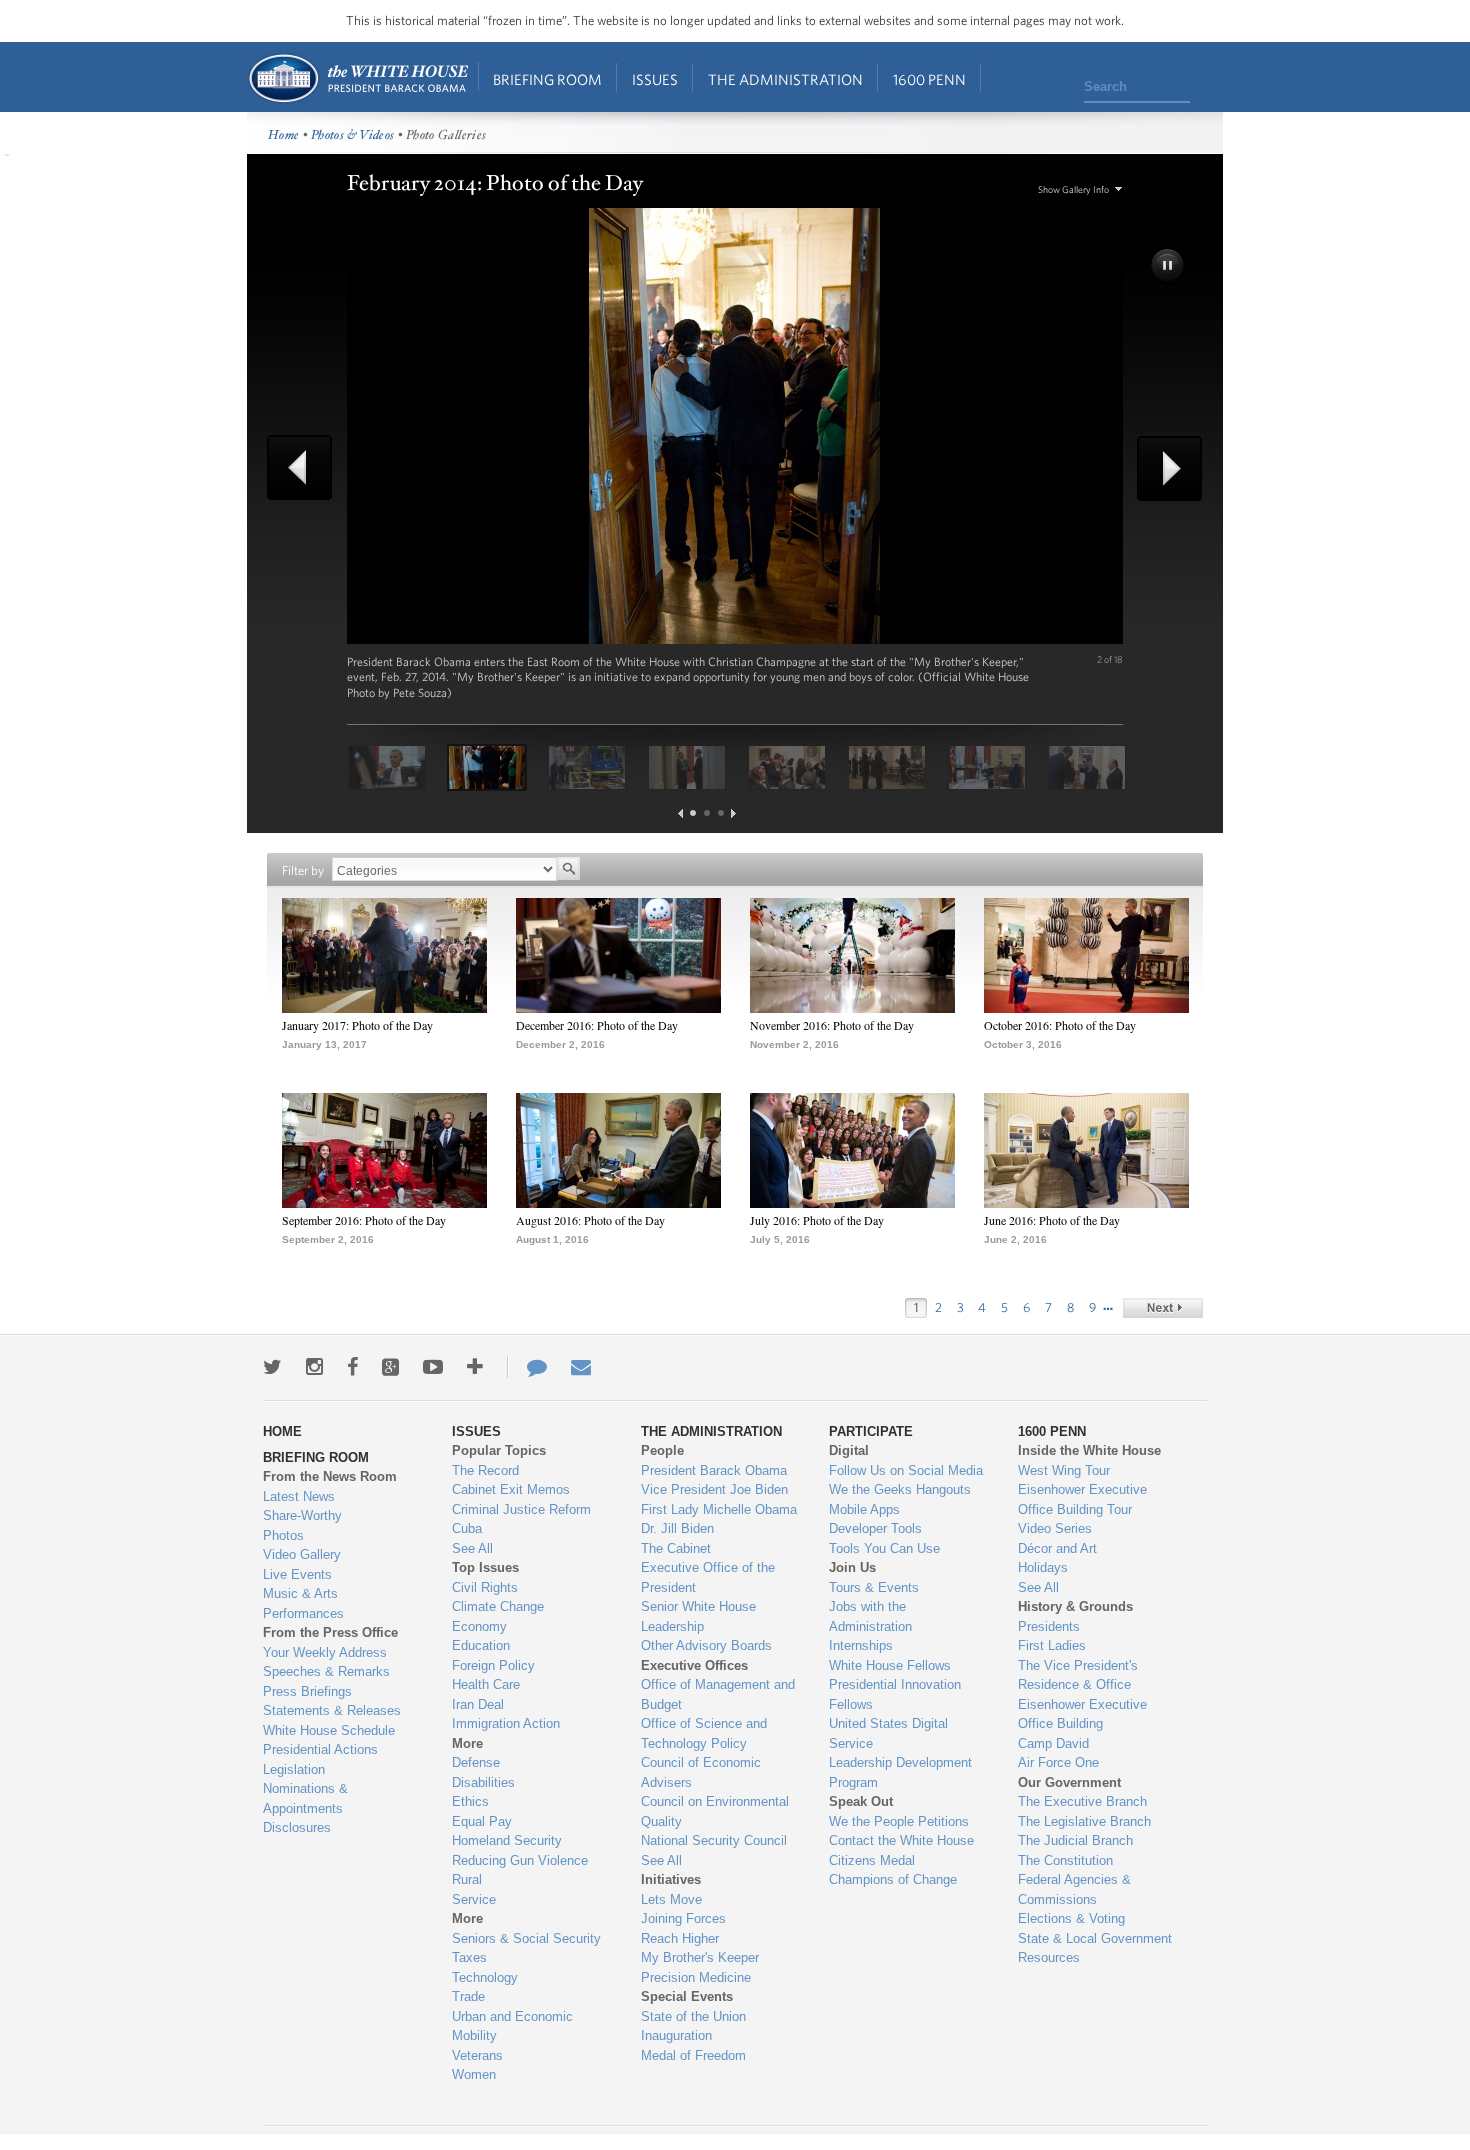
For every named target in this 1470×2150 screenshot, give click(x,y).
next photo (1163, 468)
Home (357, 78)
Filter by (303, 870)
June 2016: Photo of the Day (1052, 1220)
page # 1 (693, 813)
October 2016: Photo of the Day (1060, 1025)
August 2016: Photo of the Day (590, 1220)
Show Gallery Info (1073, 189)
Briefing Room (547, 79)
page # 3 (721, 813)
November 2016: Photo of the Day (832, 1025)
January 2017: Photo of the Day (357, 1025)
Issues (655, 79)
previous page (680, 813)
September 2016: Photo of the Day (364, 1220)
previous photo (307, 467)
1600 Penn (929, 79)
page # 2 (707, 813)
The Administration (785, 79)
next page (733, 813)
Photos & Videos (353, 135)
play (1169, 267)
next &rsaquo (1163, 1308)
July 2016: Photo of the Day (817, 1220)
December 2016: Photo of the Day (597, 1025)
